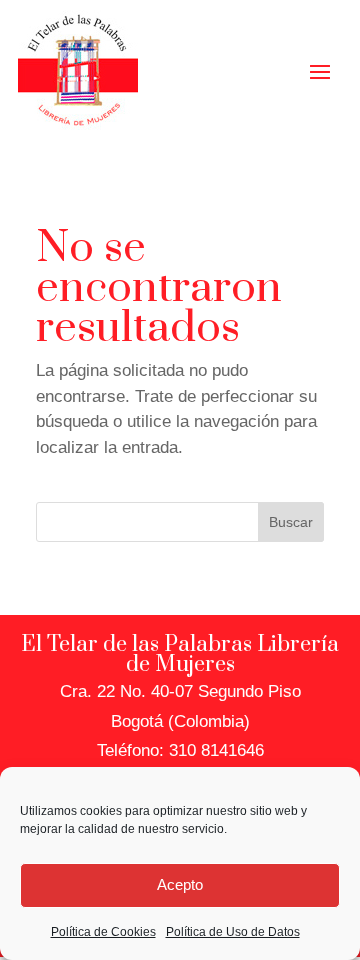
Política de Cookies (103, 932)
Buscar (291, 522)
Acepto (180, 884)
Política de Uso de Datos (233, 932)
